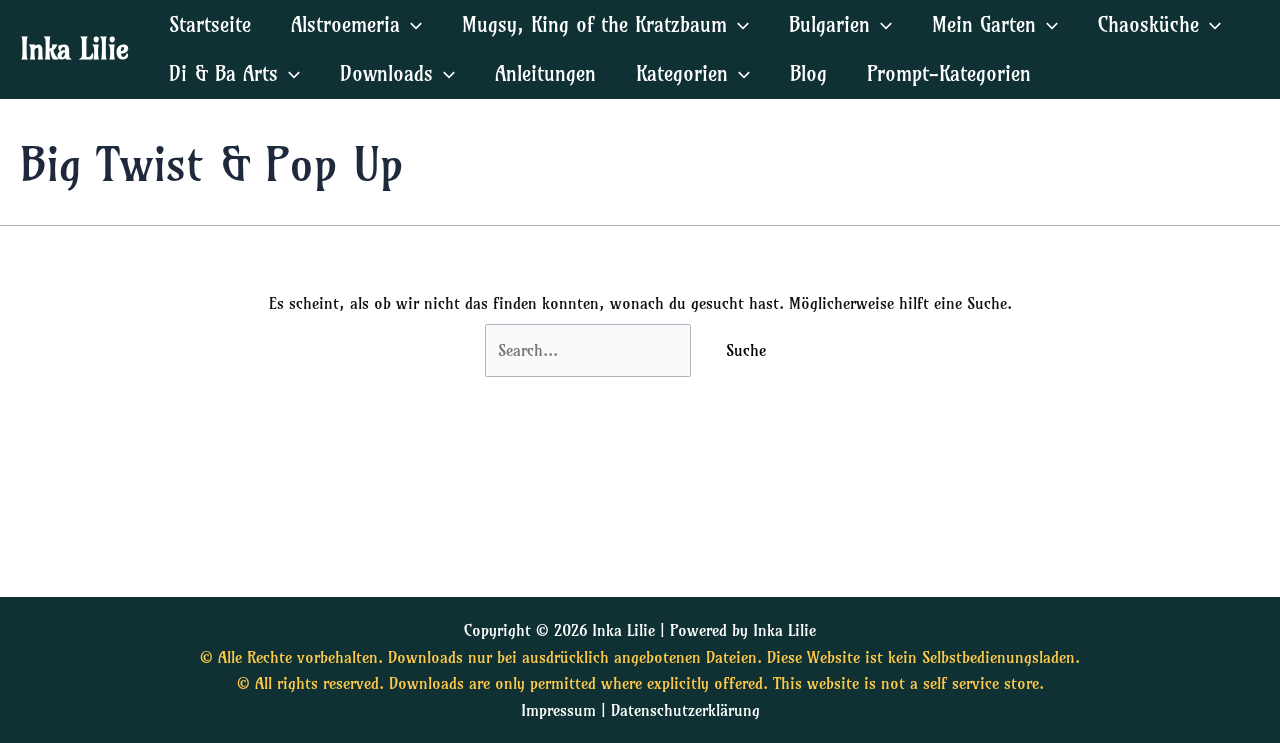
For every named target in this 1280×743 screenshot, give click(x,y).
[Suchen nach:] (590, 350)
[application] (411, 24)
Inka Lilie (74, 48)
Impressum (558, 710)
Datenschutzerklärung (685, 710)
